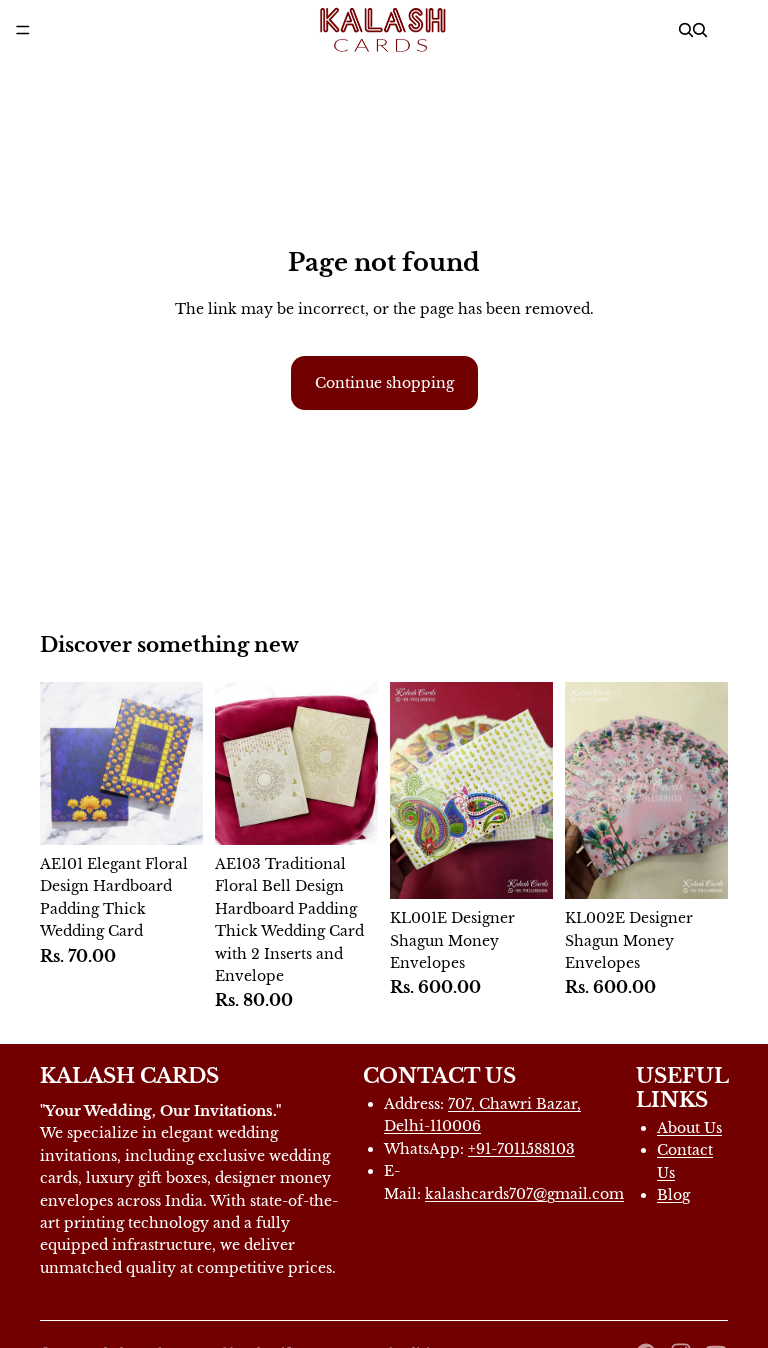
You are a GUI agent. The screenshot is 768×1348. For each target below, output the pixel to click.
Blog (673, 1195)
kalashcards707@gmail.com (524, 1194)
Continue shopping (384, 383)
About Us (689, 1128)
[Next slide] (531, 791)
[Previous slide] (412, 791)
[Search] (686, 30)
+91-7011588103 (521, 1149)
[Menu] (23, 30)
